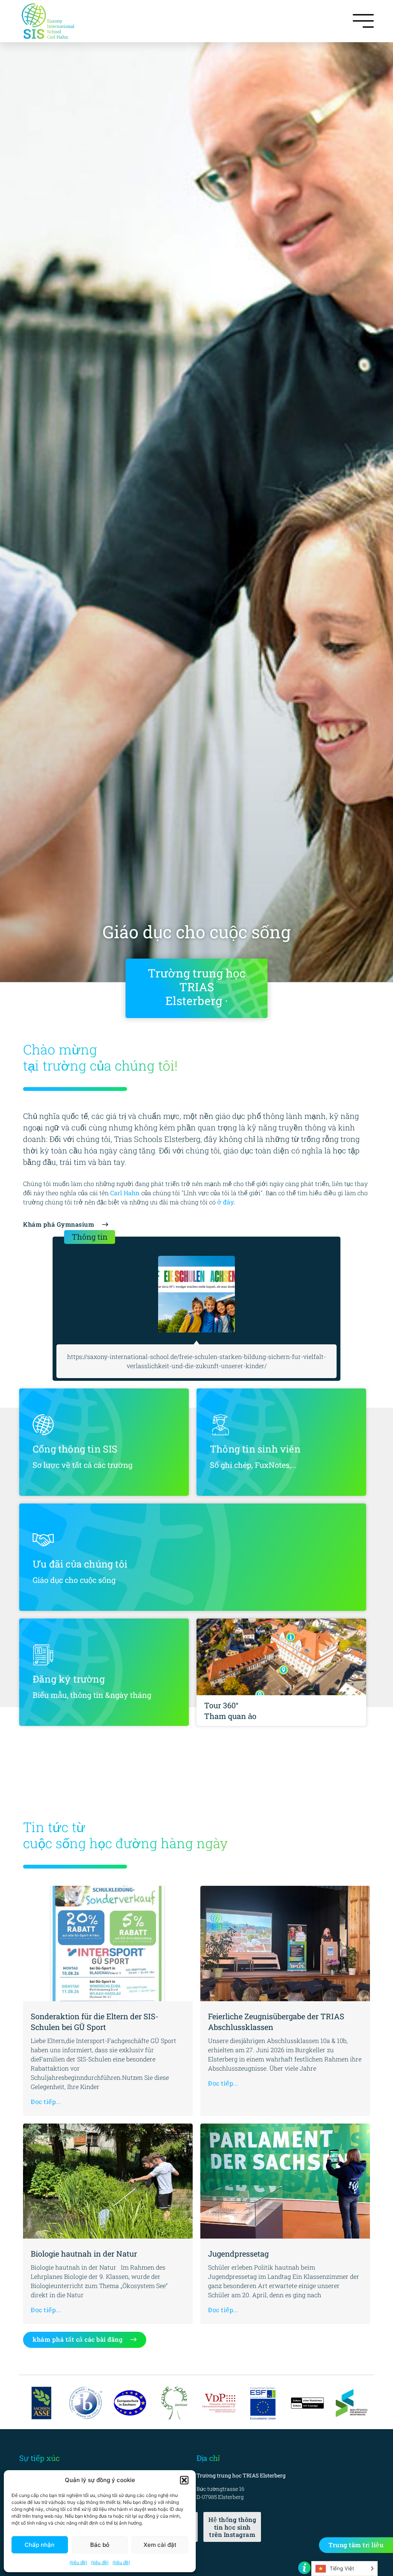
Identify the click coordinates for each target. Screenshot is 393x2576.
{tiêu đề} (78, 2562)
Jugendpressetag (238, 2254)
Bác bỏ (100, 2545)
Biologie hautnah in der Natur (84, 2254)
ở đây (225, 1202)
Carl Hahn (125, 1193)
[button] (184, 2480)
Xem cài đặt (160, 2545)
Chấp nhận (40, 2545)
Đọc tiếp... (46, 2101)
